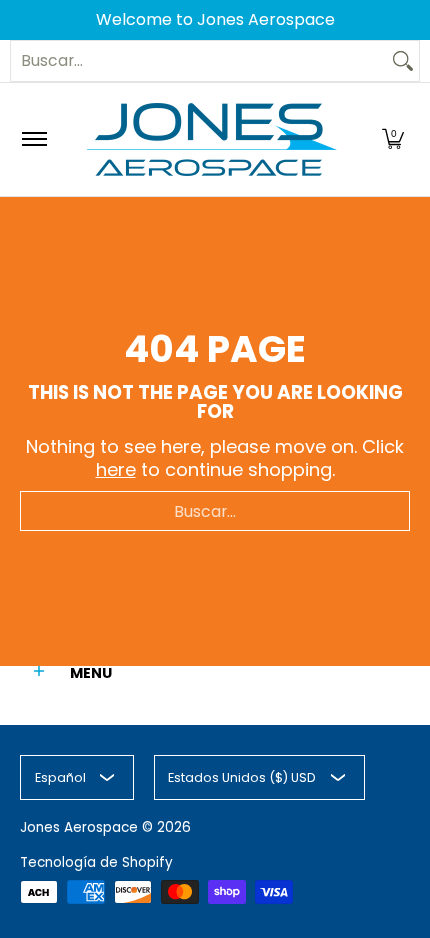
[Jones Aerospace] (212, 139)
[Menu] (33, 139)
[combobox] (199, 61)
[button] (393, 139)
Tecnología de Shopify (96, 862)
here (116, 469)
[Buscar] (403, 61)
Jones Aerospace (79, 827)
